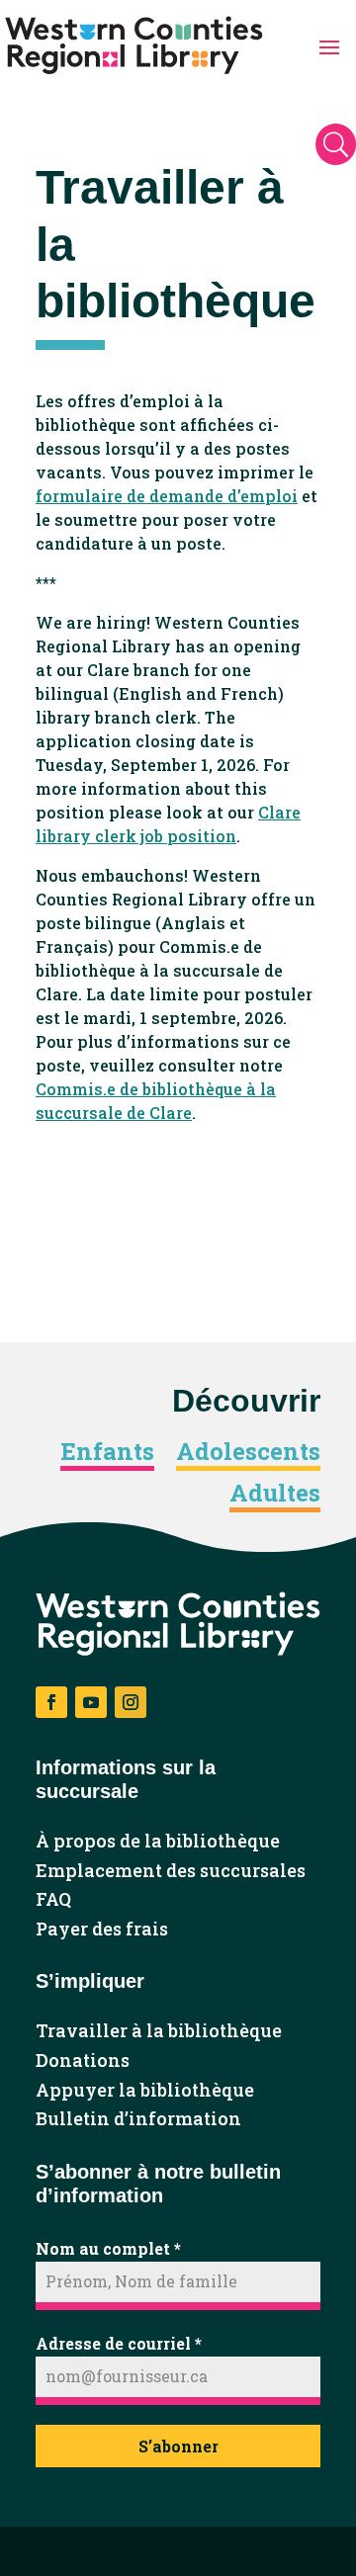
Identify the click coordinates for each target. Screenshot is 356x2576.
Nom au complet (108, 2248)
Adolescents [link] (248, 1452)
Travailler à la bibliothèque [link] (159, 2031)
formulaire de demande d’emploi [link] (167, 496)
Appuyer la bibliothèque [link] (145, 2091)
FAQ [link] (53, 1900)
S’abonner (178, 2446)
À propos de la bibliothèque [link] (158, 1842)
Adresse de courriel (119, 2343)
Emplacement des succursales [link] (171, 1871)
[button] (329, 45)
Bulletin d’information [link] (138, 2119)
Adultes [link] (275, 1494)
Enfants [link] (107, 1452)
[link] (134, 45)
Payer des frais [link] (102, 1930)
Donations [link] (83, 2061)
